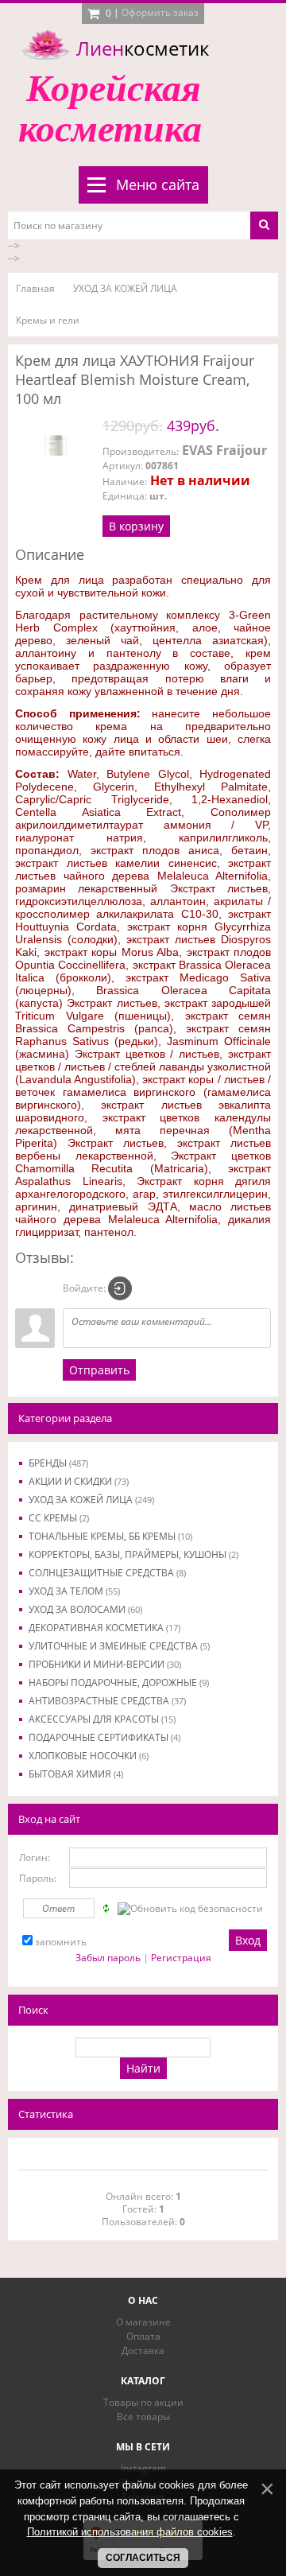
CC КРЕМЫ (59, 1518)
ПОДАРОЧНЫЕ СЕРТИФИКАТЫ (104, 1737)
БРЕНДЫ (58, 1463)
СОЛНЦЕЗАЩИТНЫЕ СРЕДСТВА (107, 1573)
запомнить (61, 1942)
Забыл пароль (108, 1958)
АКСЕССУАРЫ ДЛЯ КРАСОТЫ (102, 1719)
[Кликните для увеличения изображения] (55, 445)
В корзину (136, 526)
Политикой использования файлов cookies (130, 2532)
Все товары (143, 2417)
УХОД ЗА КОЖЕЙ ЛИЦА (91, 1500)
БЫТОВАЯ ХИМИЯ (76, 1774)
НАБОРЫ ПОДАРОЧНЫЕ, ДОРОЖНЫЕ (119, 1682)
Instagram (143, 2468)
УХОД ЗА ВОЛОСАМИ (85, 1609)
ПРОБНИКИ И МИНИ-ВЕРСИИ (105, 1664)
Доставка (143, 2351)
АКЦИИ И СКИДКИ (79, 1481)
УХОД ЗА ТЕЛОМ (74, 1591)
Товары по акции (143, 2402)
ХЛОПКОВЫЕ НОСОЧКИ (89, 1756)
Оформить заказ (160, 12)
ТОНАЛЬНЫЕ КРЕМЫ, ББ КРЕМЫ (110, 1536)
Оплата (143, 2336)
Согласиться (143, 2558)
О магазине (143, 2322)
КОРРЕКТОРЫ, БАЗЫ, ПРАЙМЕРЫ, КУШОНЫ (133, 1554)
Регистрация (181, 1958)
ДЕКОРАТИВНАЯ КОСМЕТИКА (104, 1628)
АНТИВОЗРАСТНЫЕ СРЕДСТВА (107, 1701)
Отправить (99, 1370)
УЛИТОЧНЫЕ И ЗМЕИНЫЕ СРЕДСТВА (119, 1646)
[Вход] (120, 1288)
